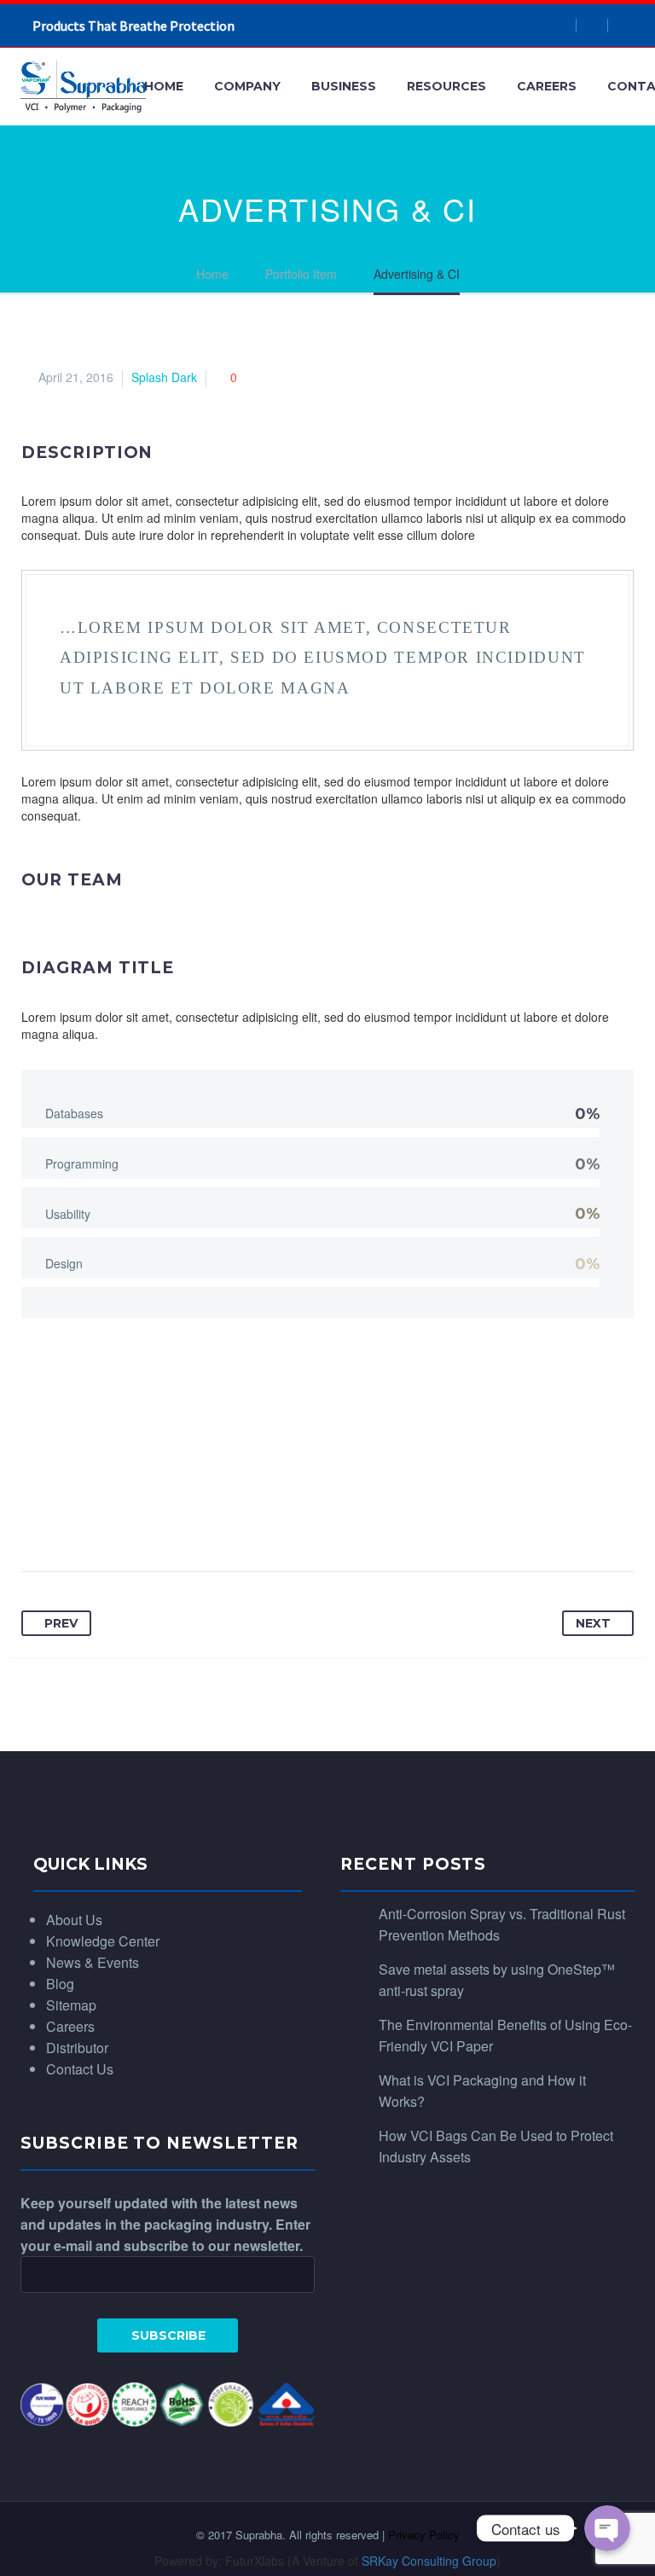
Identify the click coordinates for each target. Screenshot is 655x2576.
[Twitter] (68, 1518)
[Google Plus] (101, 1518)
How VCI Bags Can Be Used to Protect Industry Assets (496, 2146)
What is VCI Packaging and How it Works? (482, 2091)
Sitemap (71, 2005)
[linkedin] (592, 26)
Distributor (77, 2048)
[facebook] (561, 26)
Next (593, 1623)
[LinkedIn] (198, 1518)
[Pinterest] (133, 1518)
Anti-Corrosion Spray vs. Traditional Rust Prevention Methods (502, 1924)
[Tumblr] (165, 1518)
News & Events (93, 1962)
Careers (547, 86)
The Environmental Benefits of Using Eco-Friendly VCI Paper (505, 2035)
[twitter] (623, 26)
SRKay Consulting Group (429, 2561)
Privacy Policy (424, 2535)
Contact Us (80, 2069)
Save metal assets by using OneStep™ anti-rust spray (497, 1980)
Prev (61, 1623)
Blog (60, 1984)
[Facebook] (36, 1518)
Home (164, 86)
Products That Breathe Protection (133, 26)
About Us (74, 1920)
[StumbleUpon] (230, 1518)
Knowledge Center (103, 1941)
